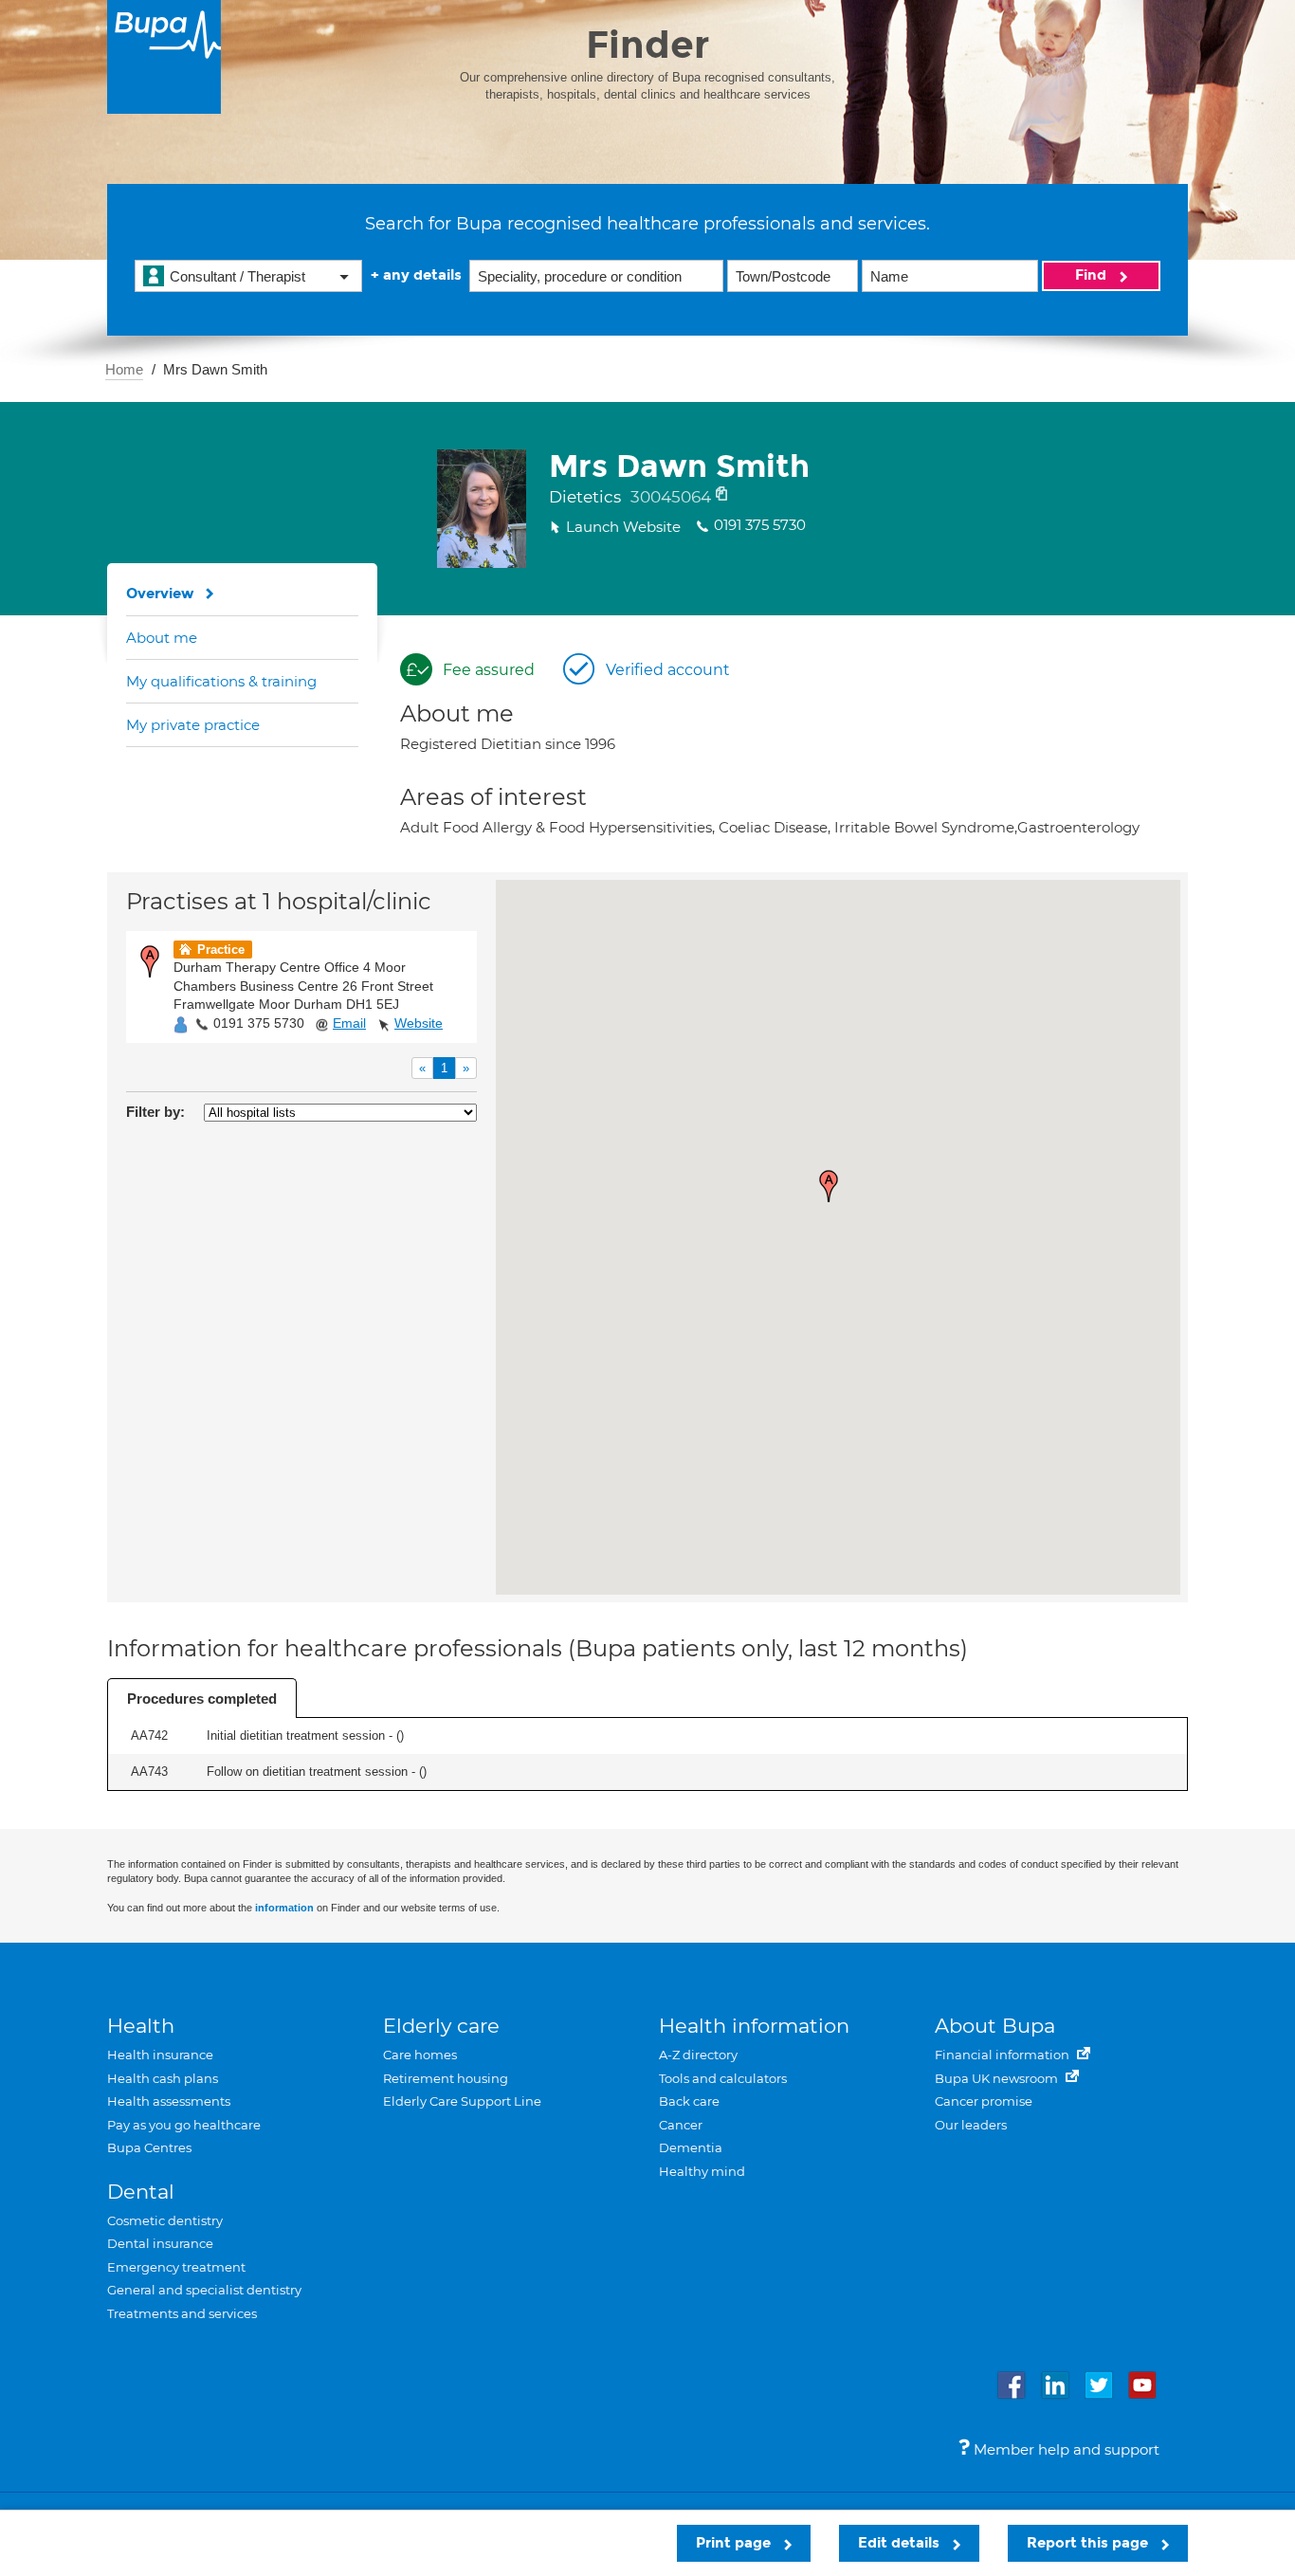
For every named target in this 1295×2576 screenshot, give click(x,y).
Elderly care (441, 2026)
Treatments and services (182, 2313)
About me (162, 638)
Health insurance (160, 2055)
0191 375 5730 (259, 1023)
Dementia (691, 2147)
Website (419, 1023)
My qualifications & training (221, 681)
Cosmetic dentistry (165, 2220)
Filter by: (155, 1112)
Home (124, 369)
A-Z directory (698, 2055)
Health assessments (169, 2101)
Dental (141, 2192)
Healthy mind (702, 2171)
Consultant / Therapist (237, 276)
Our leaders (971, 2125)
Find (1093, 275)
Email (349, 1023)
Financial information (1003, 2055)
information (284, 1908)
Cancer (681, 2125)
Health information (754, 2026)
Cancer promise (984, 2101)
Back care (689, 2101)
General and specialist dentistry (204, 2290)
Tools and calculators (723, 2078)
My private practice (193, 725)
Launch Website (623, 527)
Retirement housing (446, 2078)
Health (141, 2026)
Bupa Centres (149, 2147)
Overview (160, 594)
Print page (735, 2543)
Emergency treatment (176, 2267)
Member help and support (1065, 2449)
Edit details (901, 2543)
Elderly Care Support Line (462, 2101)
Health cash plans (163, 2078)
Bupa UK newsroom (998, 2078)
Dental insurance (160, 2243)
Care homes (420, 2055)
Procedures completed (202, 1699)
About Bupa (995, 2026)
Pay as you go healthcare (184, 2125)
